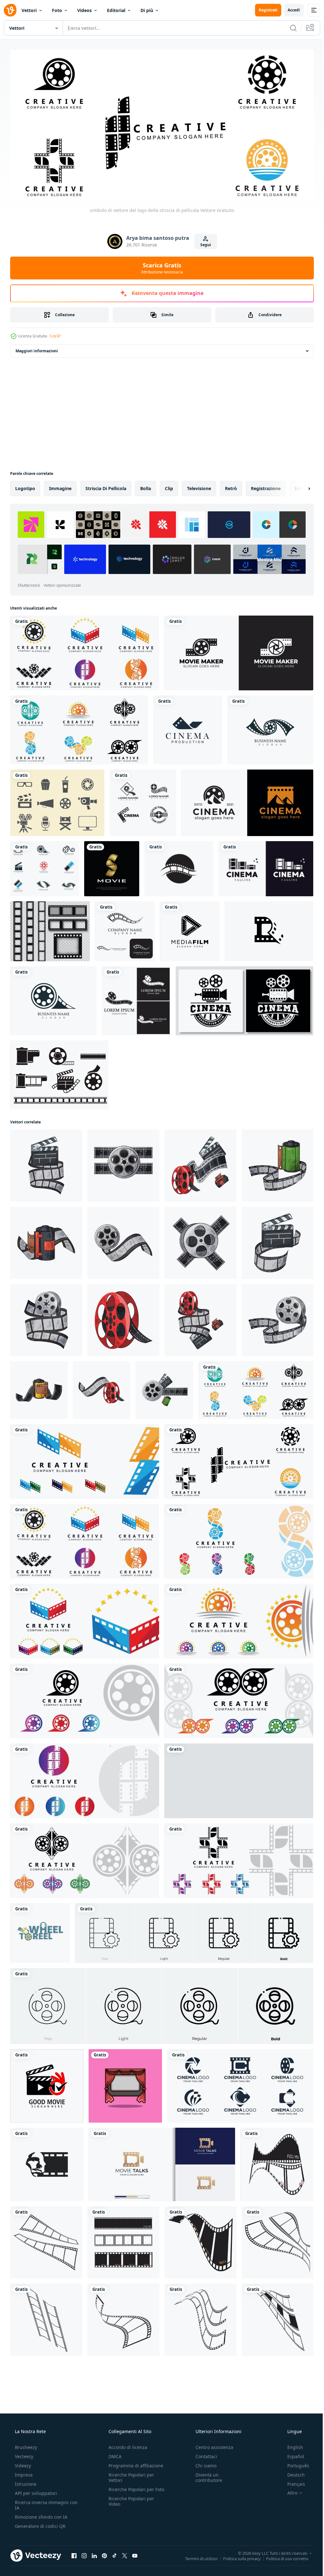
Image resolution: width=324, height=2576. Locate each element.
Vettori (29, 10)
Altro (288, 2490)
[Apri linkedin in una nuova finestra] (94, 2553)
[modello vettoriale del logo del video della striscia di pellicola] (136, 999)
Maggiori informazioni (37, 349)
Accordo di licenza (126, 2445)
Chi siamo (203, 2463)
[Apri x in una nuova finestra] (125, 2553)
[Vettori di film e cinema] (57, 801)
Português (294, 2463)
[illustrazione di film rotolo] (46, 1163)
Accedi (289, 10)
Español (292, 2454)
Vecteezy (23, 2454)
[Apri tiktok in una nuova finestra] (115, 2553)
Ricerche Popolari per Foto (129, 2490)
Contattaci (203, 2454)
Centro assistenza (211, 2445)
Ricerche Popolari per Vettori (129, 2475)
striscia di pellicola (106, 486)
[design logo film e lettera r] (269, 929)
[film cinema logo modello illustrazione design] (47, 2084)
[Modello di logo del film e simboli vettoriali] (270, 728)
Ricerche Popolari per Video (129, 2504)
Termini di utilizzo (197, 2556)
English (291, 2445)
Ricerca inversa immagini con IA (41, 2502)
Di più (147, 10)
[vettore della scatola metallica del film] (59, 1073)
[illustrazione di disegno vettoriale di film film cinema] (143, 801)
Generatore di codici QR (40, 2524)
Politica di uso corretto (283, 2556)
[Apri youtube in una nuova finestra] (135, 2553)
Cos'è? (55, 334)
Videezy (22, 2463)
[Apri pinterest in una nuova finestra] (104, 2553)
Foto (57, 10)
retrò (231, 486)
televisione (199, 486)
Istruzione (25, 2481)
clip (169, 486)
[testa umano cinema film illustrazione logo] (47, 2162)
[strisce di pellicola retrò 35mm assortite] (50, 929)
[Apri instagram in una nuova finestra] (84, 2553)
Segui (203, 243)
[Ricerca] (289, 28)
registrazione (266, 486)
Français (292, 2481)
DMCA (113, 2454)
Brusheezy (25, 2445)
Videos (84, 10)
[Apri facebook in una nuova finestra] (74, 2553)
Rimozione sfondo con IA (40, 2514)
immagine (60, 486)
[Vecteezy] (10, 10)
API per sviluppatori (35, 2491)
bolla (146, 486)
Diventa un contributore (206, 2475)
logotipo (25, 486)
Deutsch (292, 2472)
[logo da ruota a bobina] (40, 1931)
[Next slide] (299, 486)
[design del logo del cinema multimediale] (190, 929)
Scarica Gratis (160, 265)
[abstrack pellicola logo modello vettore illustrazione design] (277, 2162)
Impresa (23, 2472)
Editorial (116, 10)
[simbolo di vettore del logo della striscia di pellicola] (85, 651)
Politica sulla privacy (237, 2556)
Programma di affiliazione (134, 2463)
